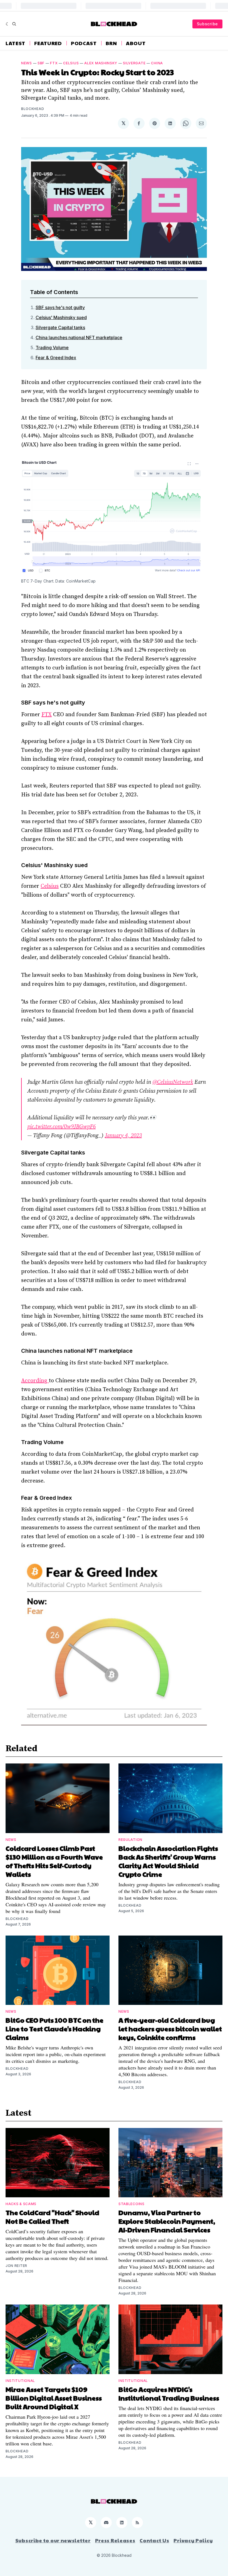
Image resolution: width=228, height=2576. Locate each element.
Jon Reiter (16, 2266)
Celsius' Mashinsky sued (61, 317)
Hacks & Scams (21, 2204)
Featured (48, 43)
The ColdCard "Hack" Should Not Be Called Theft (52, 2217)
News (27, 63)
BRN (111, 43)
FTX (54, 63)
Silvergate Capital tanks (60, 327)
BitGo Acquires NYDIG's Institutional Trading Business (169, 2393)
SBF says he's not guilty (60, 307)
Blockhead (33, 109)
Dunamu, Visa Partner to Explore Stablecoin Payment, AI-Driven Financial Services (167, 2221)
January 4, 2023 (123, 1136)
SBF (41, 63)
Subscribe (207, 24)
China (157, 63)
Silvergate (134, 63)
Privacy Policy (193, 2540)
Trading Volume (52, 348)
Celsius (71, 63)
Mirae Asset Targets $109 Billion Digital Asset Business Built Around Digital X (54, 2398)
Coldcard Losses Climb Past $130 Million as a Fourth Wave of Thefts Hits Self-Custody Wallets (54, 1861)
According (35, 1381)
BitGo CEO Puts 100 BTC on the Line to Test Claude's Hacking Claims (54, 2029)
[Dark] (8, 24)
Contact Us (154, 2540)
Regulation (130, 1840)
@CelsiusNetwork (173, 1082)
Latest (15, 43)
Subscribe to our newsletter (53, 2540)
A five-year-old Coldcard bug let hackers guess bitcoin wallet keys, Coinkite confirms (170, 2029)
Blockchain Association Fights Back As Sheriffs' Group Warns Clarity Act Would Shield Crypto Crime (168, 1861)
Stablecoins (132, 2204)
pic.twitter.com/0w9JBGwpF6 (61, 1127)
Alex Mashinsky (101, 63)
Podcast (84, 43)
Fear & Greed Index (56, 358)
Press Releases (115, 2540)
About (136, 43)
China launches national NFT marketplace (79, 337)
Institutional (20, 2381)
